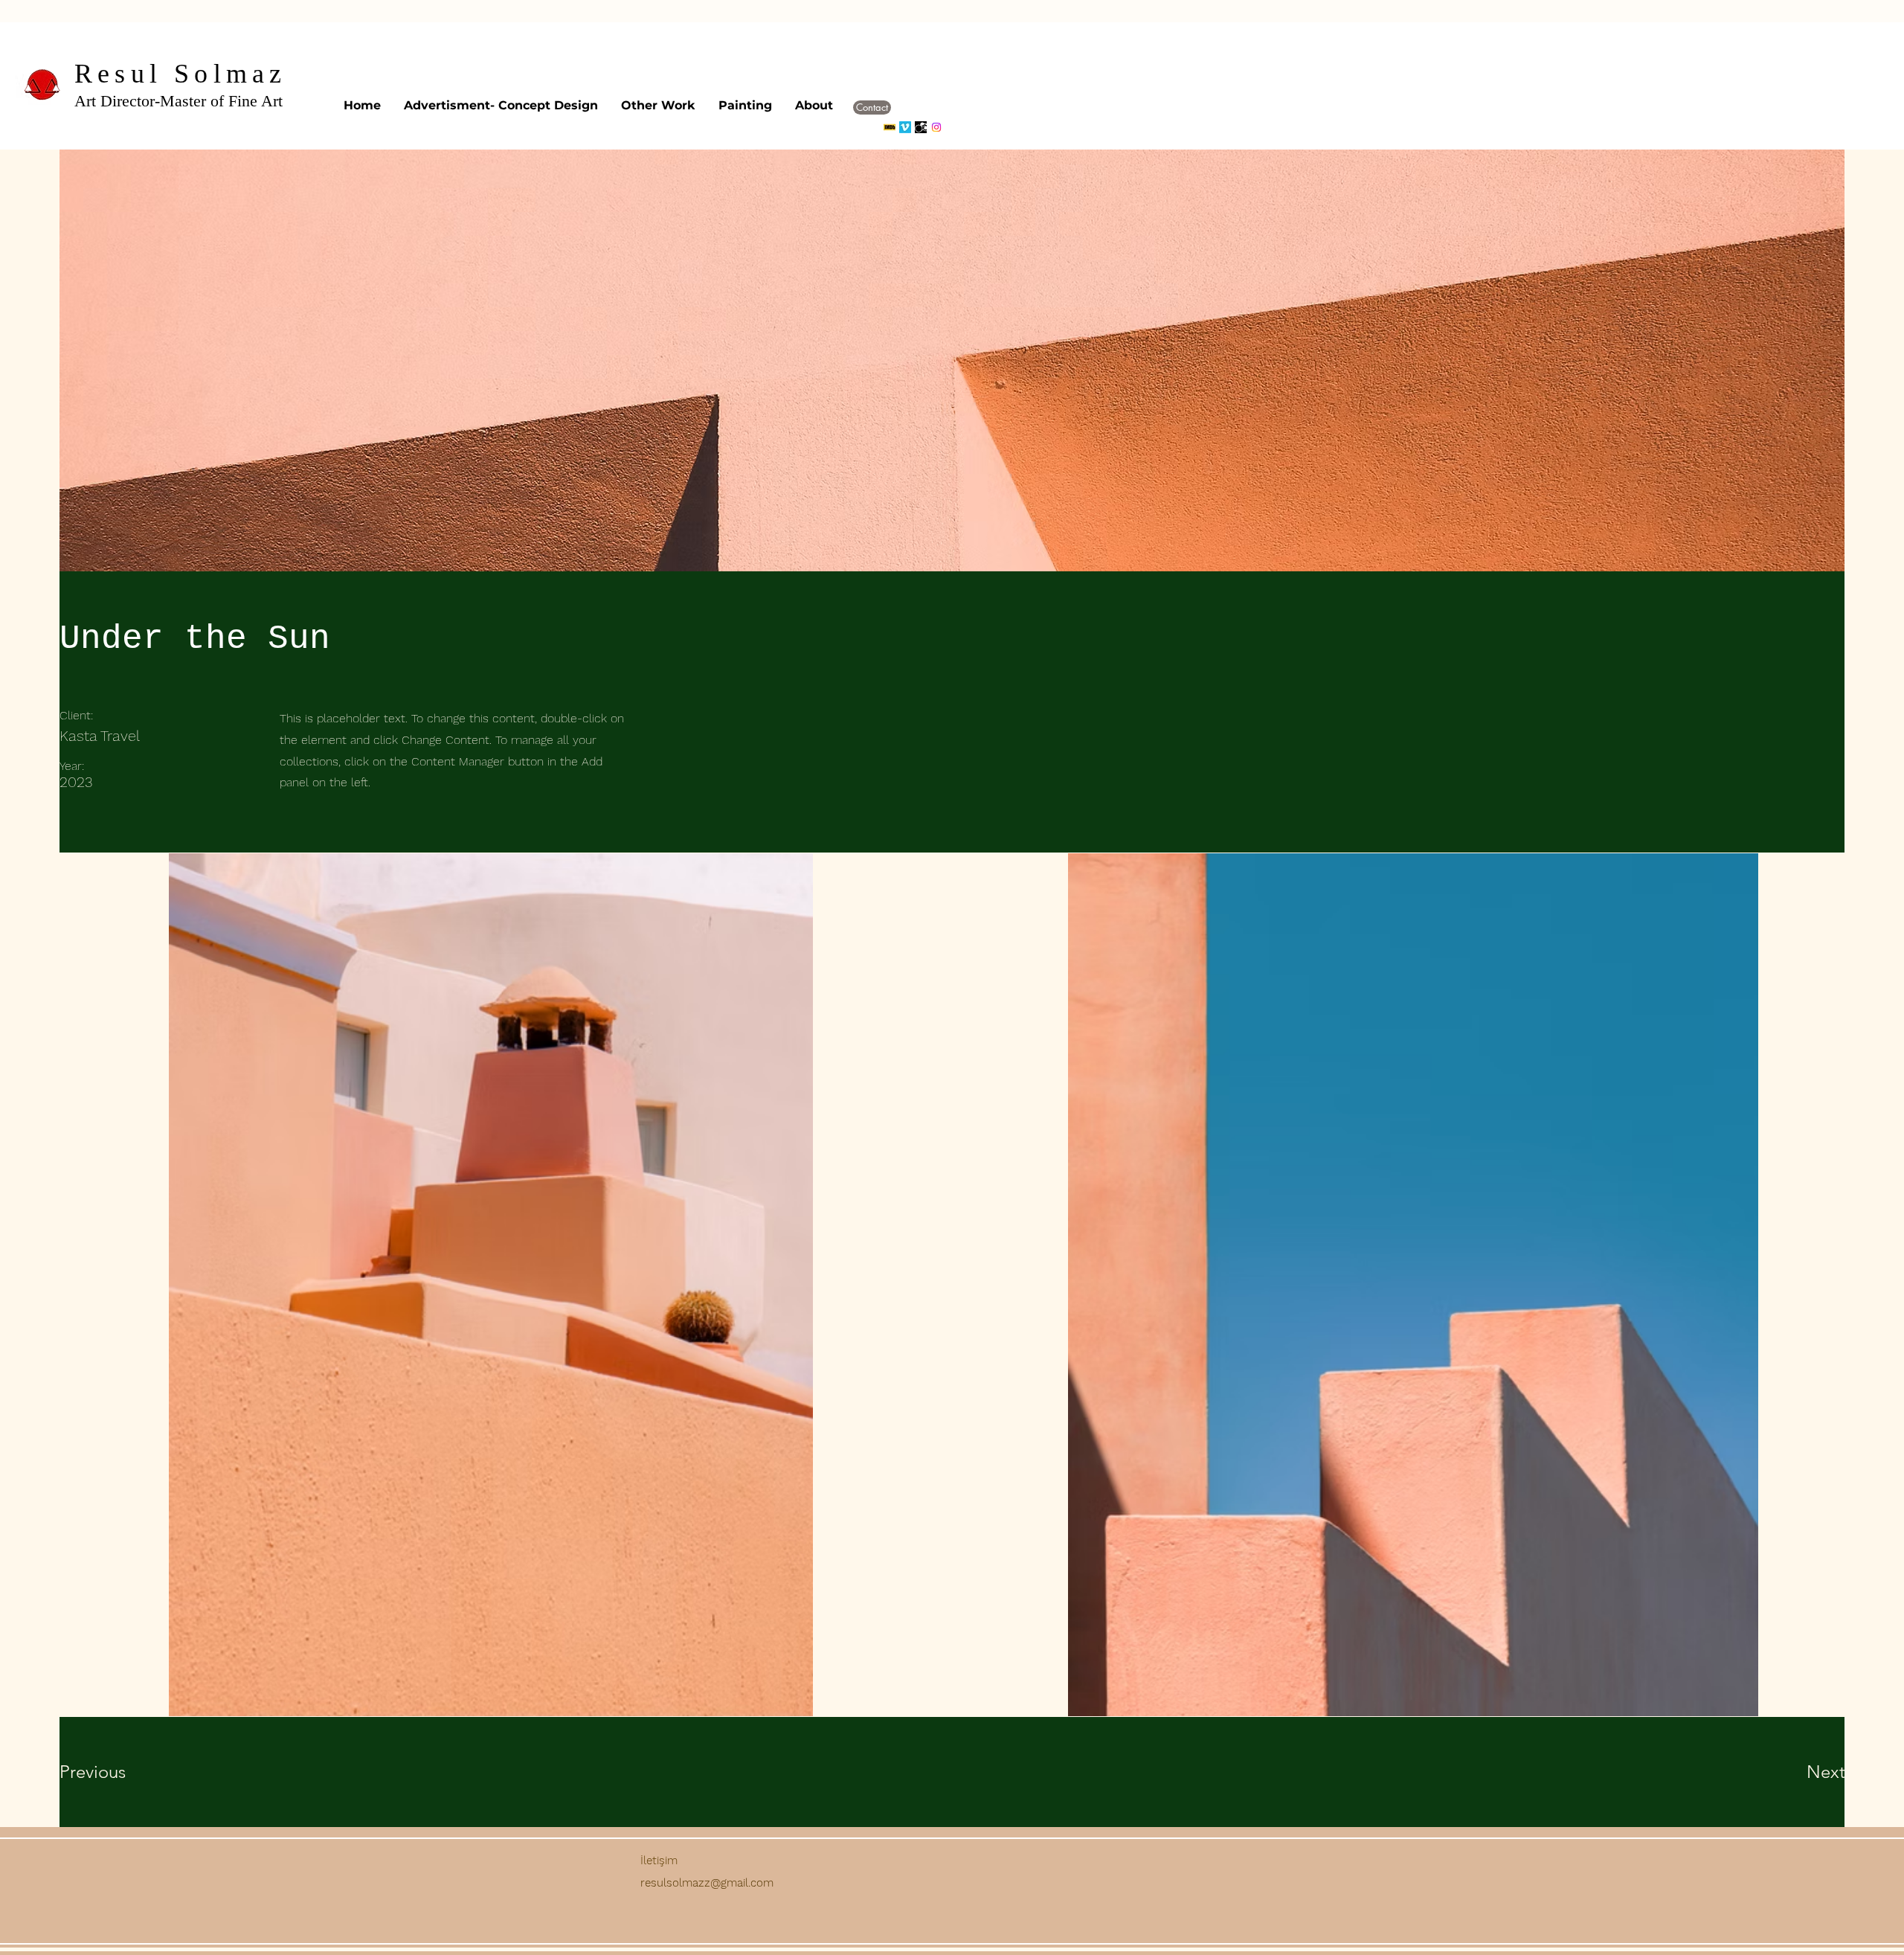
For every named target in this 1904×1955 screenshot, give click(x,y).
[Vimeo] (905, 127)
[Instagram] (936, 127)
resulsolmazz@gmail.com (707, 1883)
